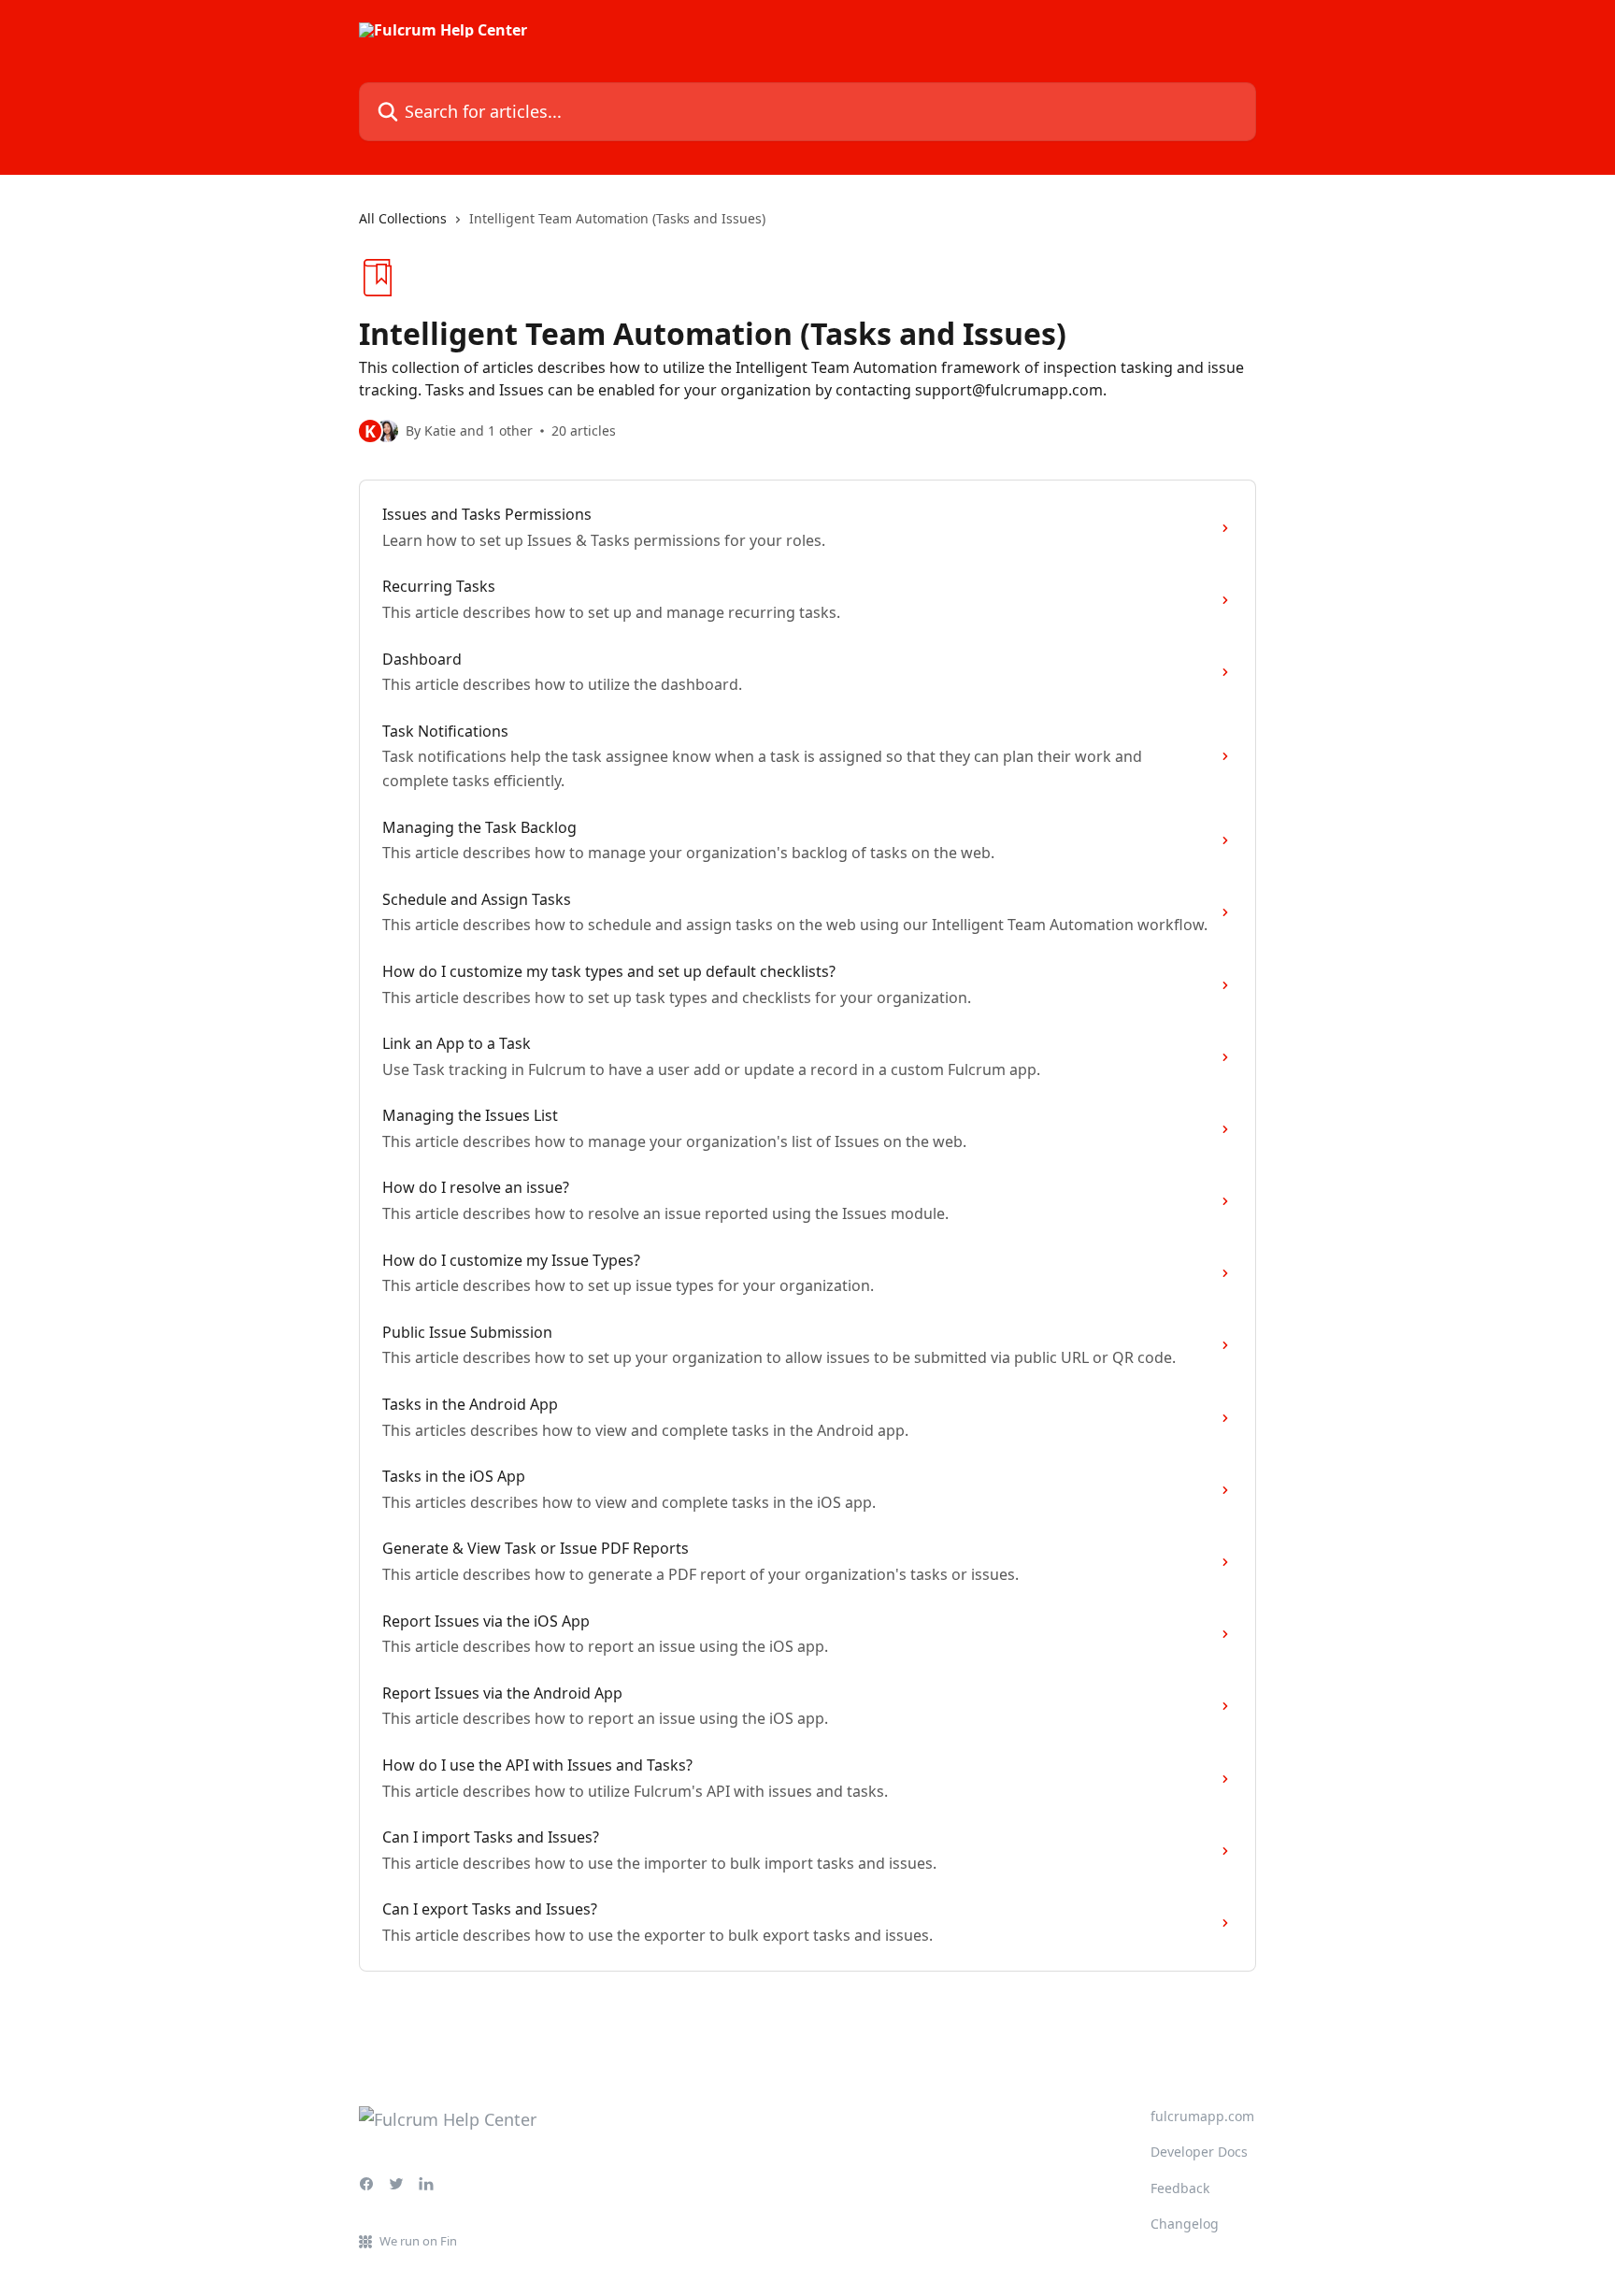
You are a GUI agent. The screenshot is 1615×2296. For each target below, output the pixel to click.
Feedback (1180, 2188)
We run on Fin (418, 2241)
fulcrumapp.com (1202, 2116)
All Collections (403, 218)
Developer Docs (1199, 2152)
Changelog (1185, 2224)
